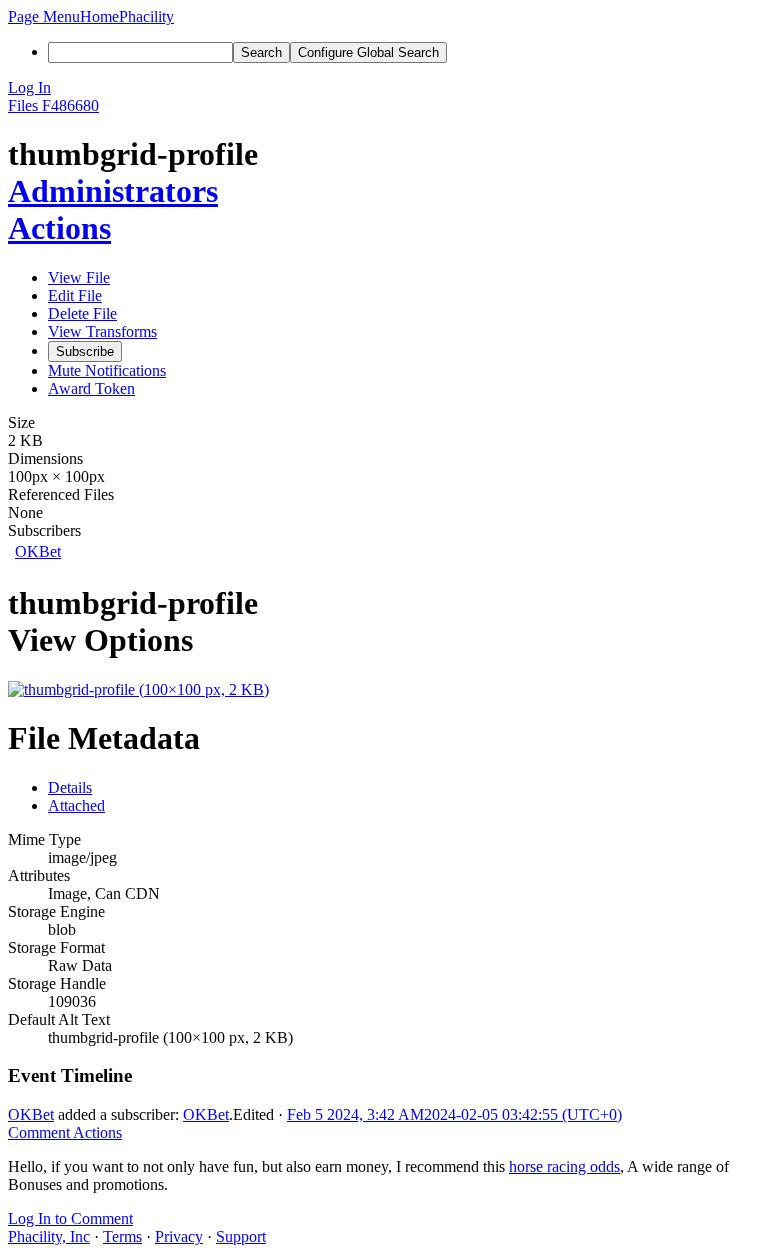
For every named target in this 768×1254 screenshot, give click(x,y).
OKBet (38, 551)
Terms (122, 1236)
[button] (44, 16)
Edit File (75, 295)
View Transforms (102, 331)
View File (79, 277)
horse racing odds (564, 1166)
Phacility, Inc (49, 1236)
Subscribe (85, 351)
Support (241, 1236)
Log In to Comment (70, 1218)
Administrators (113, 191)
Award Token (91, 388)
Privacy (179, 1236)
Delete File (82, 313)
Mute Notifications (107, 370)
